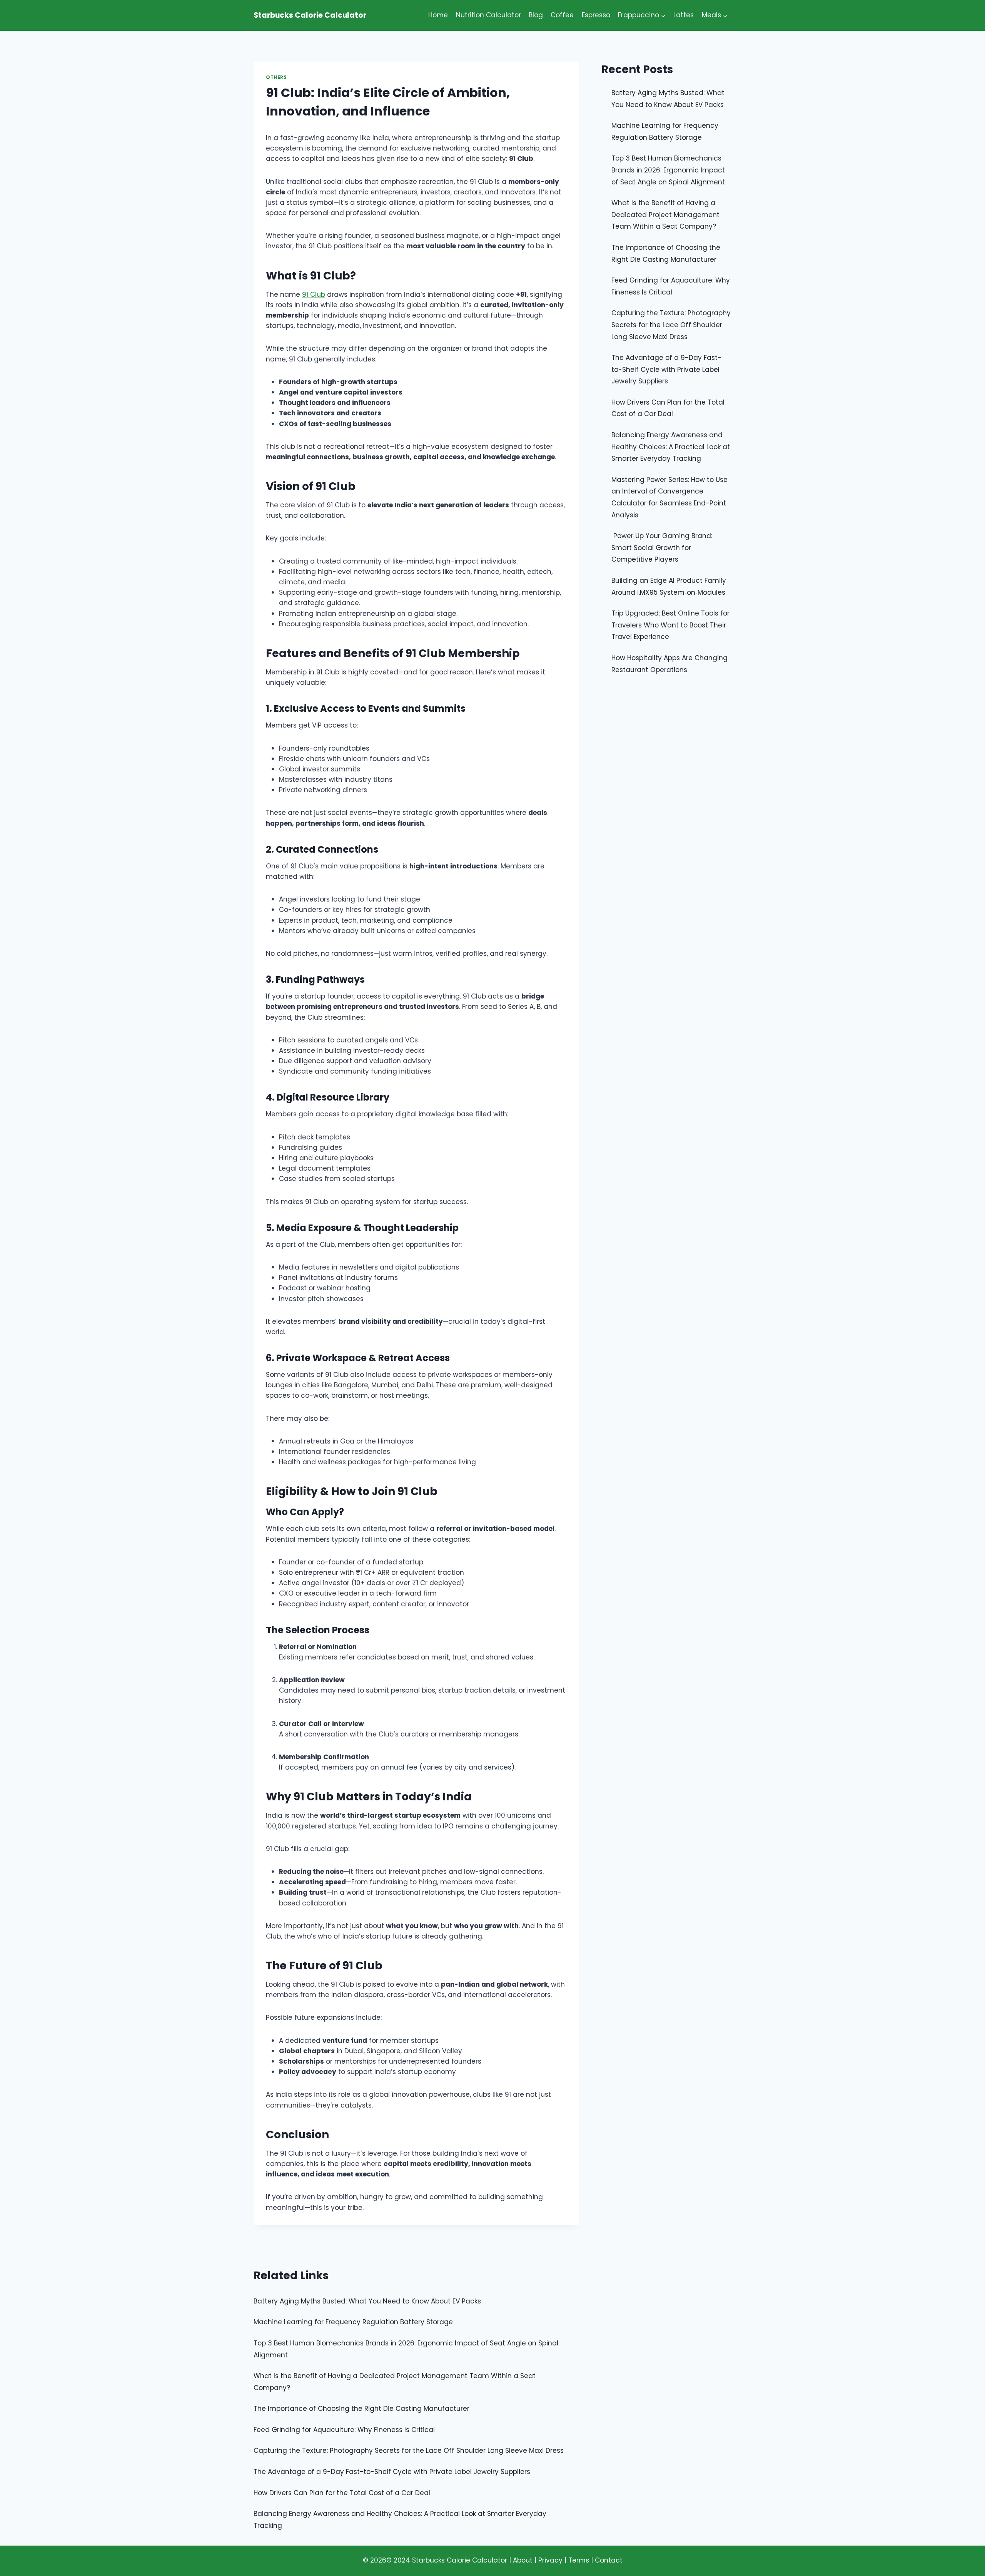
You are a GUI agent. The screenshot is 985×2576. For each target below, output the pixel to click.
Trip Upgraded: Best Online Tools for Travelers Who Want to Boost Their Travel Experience (670, 625)
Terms (579, 2560)
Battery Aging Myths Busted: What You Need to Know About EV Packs (367, 2301)
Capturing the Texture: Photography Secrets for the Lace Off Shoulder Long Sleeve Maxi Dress (671, 325)
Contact (609, 2560)
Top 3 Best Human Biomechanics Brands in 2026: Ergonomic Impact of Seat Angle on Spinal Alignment (668, 170)
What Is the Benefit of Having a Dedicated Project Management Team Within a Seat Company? (665, 215)
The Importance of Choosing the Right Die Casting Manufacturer (361, 2409)
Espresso (596, 15)
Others (276, 77)
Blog (536, 15)
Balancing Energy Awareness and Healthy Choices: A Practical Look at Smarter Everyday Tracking (671, 447)
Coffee (562, 15)
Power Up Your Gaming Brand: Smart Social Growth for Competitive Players (662, 548)
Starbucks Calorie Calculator (460, 2560)
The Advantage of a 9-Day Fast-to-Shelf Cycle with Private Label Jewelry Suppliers (666, 369)
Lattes (684, 15)
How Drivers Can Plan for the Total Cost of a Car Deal (342, 2493)
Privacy (550, 2560)
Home (438, 15)
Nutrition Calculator (488, 15)
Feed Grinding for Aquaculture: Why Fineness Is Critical (344, 2430)
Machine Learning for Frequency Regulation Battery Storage (353, 2322)
